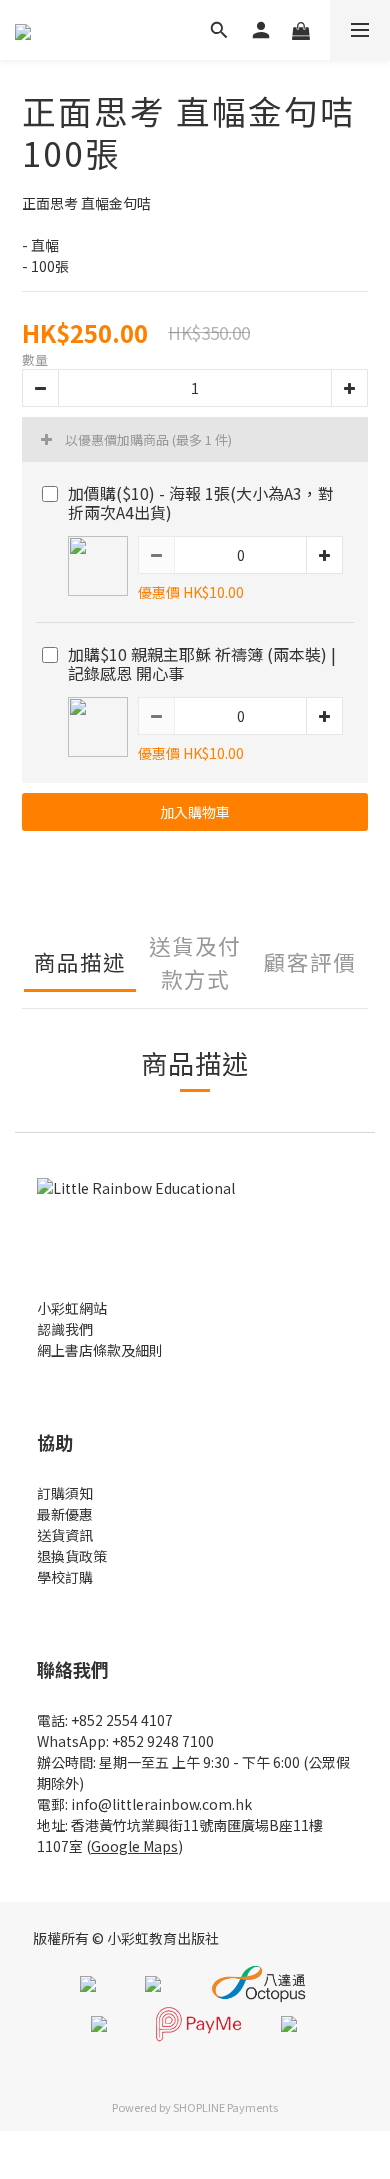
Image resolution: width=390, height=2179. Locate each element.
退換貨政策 (72, 1556)
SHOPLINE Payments (225, 2107)
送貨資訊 (65, 1535)
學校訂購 (65, 1577)
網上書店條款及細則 (100, 1350)
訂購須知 (65, 1493)
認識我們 (65, 1329)
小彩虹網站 (72, 1308)
